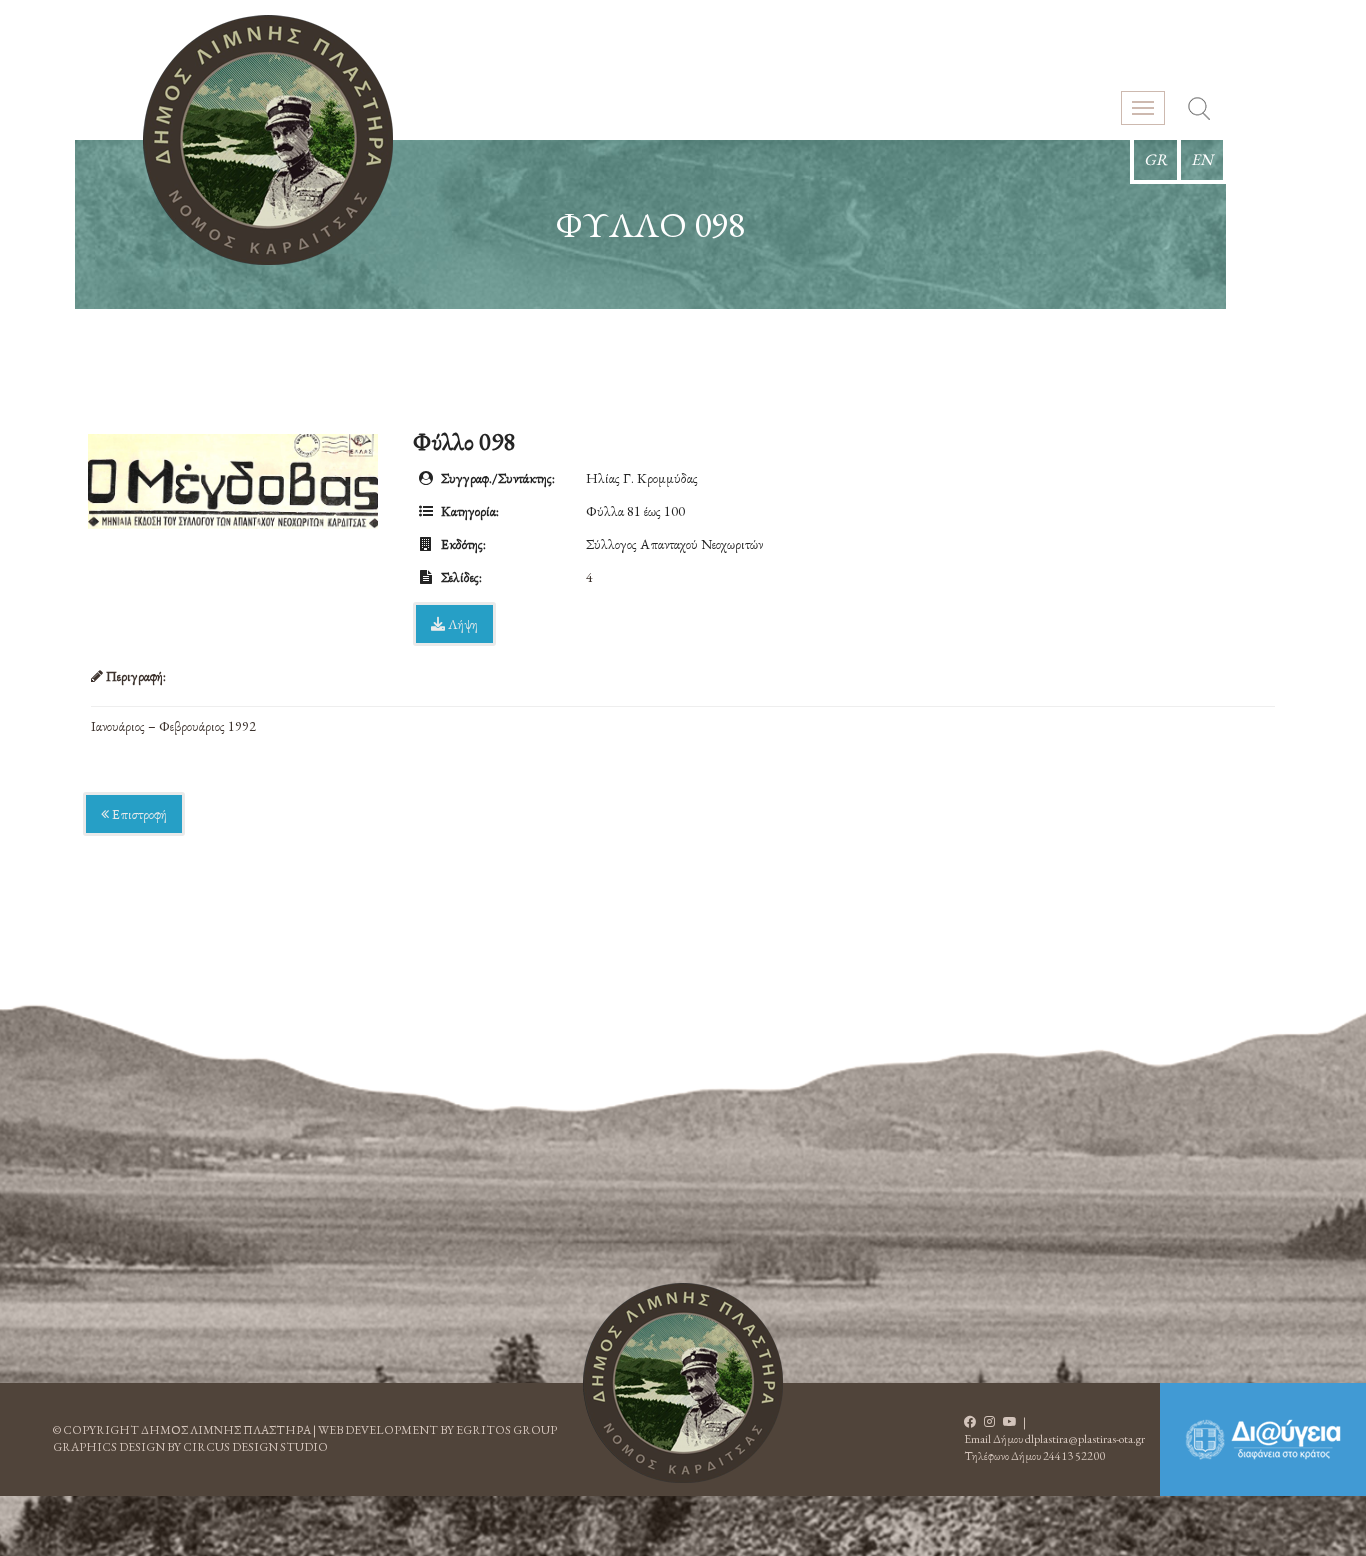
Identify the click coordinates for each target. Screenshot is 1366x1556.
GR (1155, 159)
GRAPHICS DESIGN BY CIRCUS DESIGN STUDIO (190, 1447)
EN (1202, 159)
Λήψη (461, 624)
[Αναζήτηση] (1199, 111)
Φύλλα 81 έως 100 (635, 511)
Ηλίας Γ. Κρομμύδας (642, 478)
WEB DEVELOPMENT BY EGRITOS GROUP (437, 1430)
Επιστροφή (138, 814)
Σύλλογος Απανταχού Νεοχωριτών (674, 544)
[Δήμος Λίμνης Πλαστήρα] (268, 140)
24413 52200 (1074, 1456)
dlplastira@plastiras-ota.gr (1085, 1439)
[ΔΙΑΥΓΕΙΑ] (1263, 1439)
